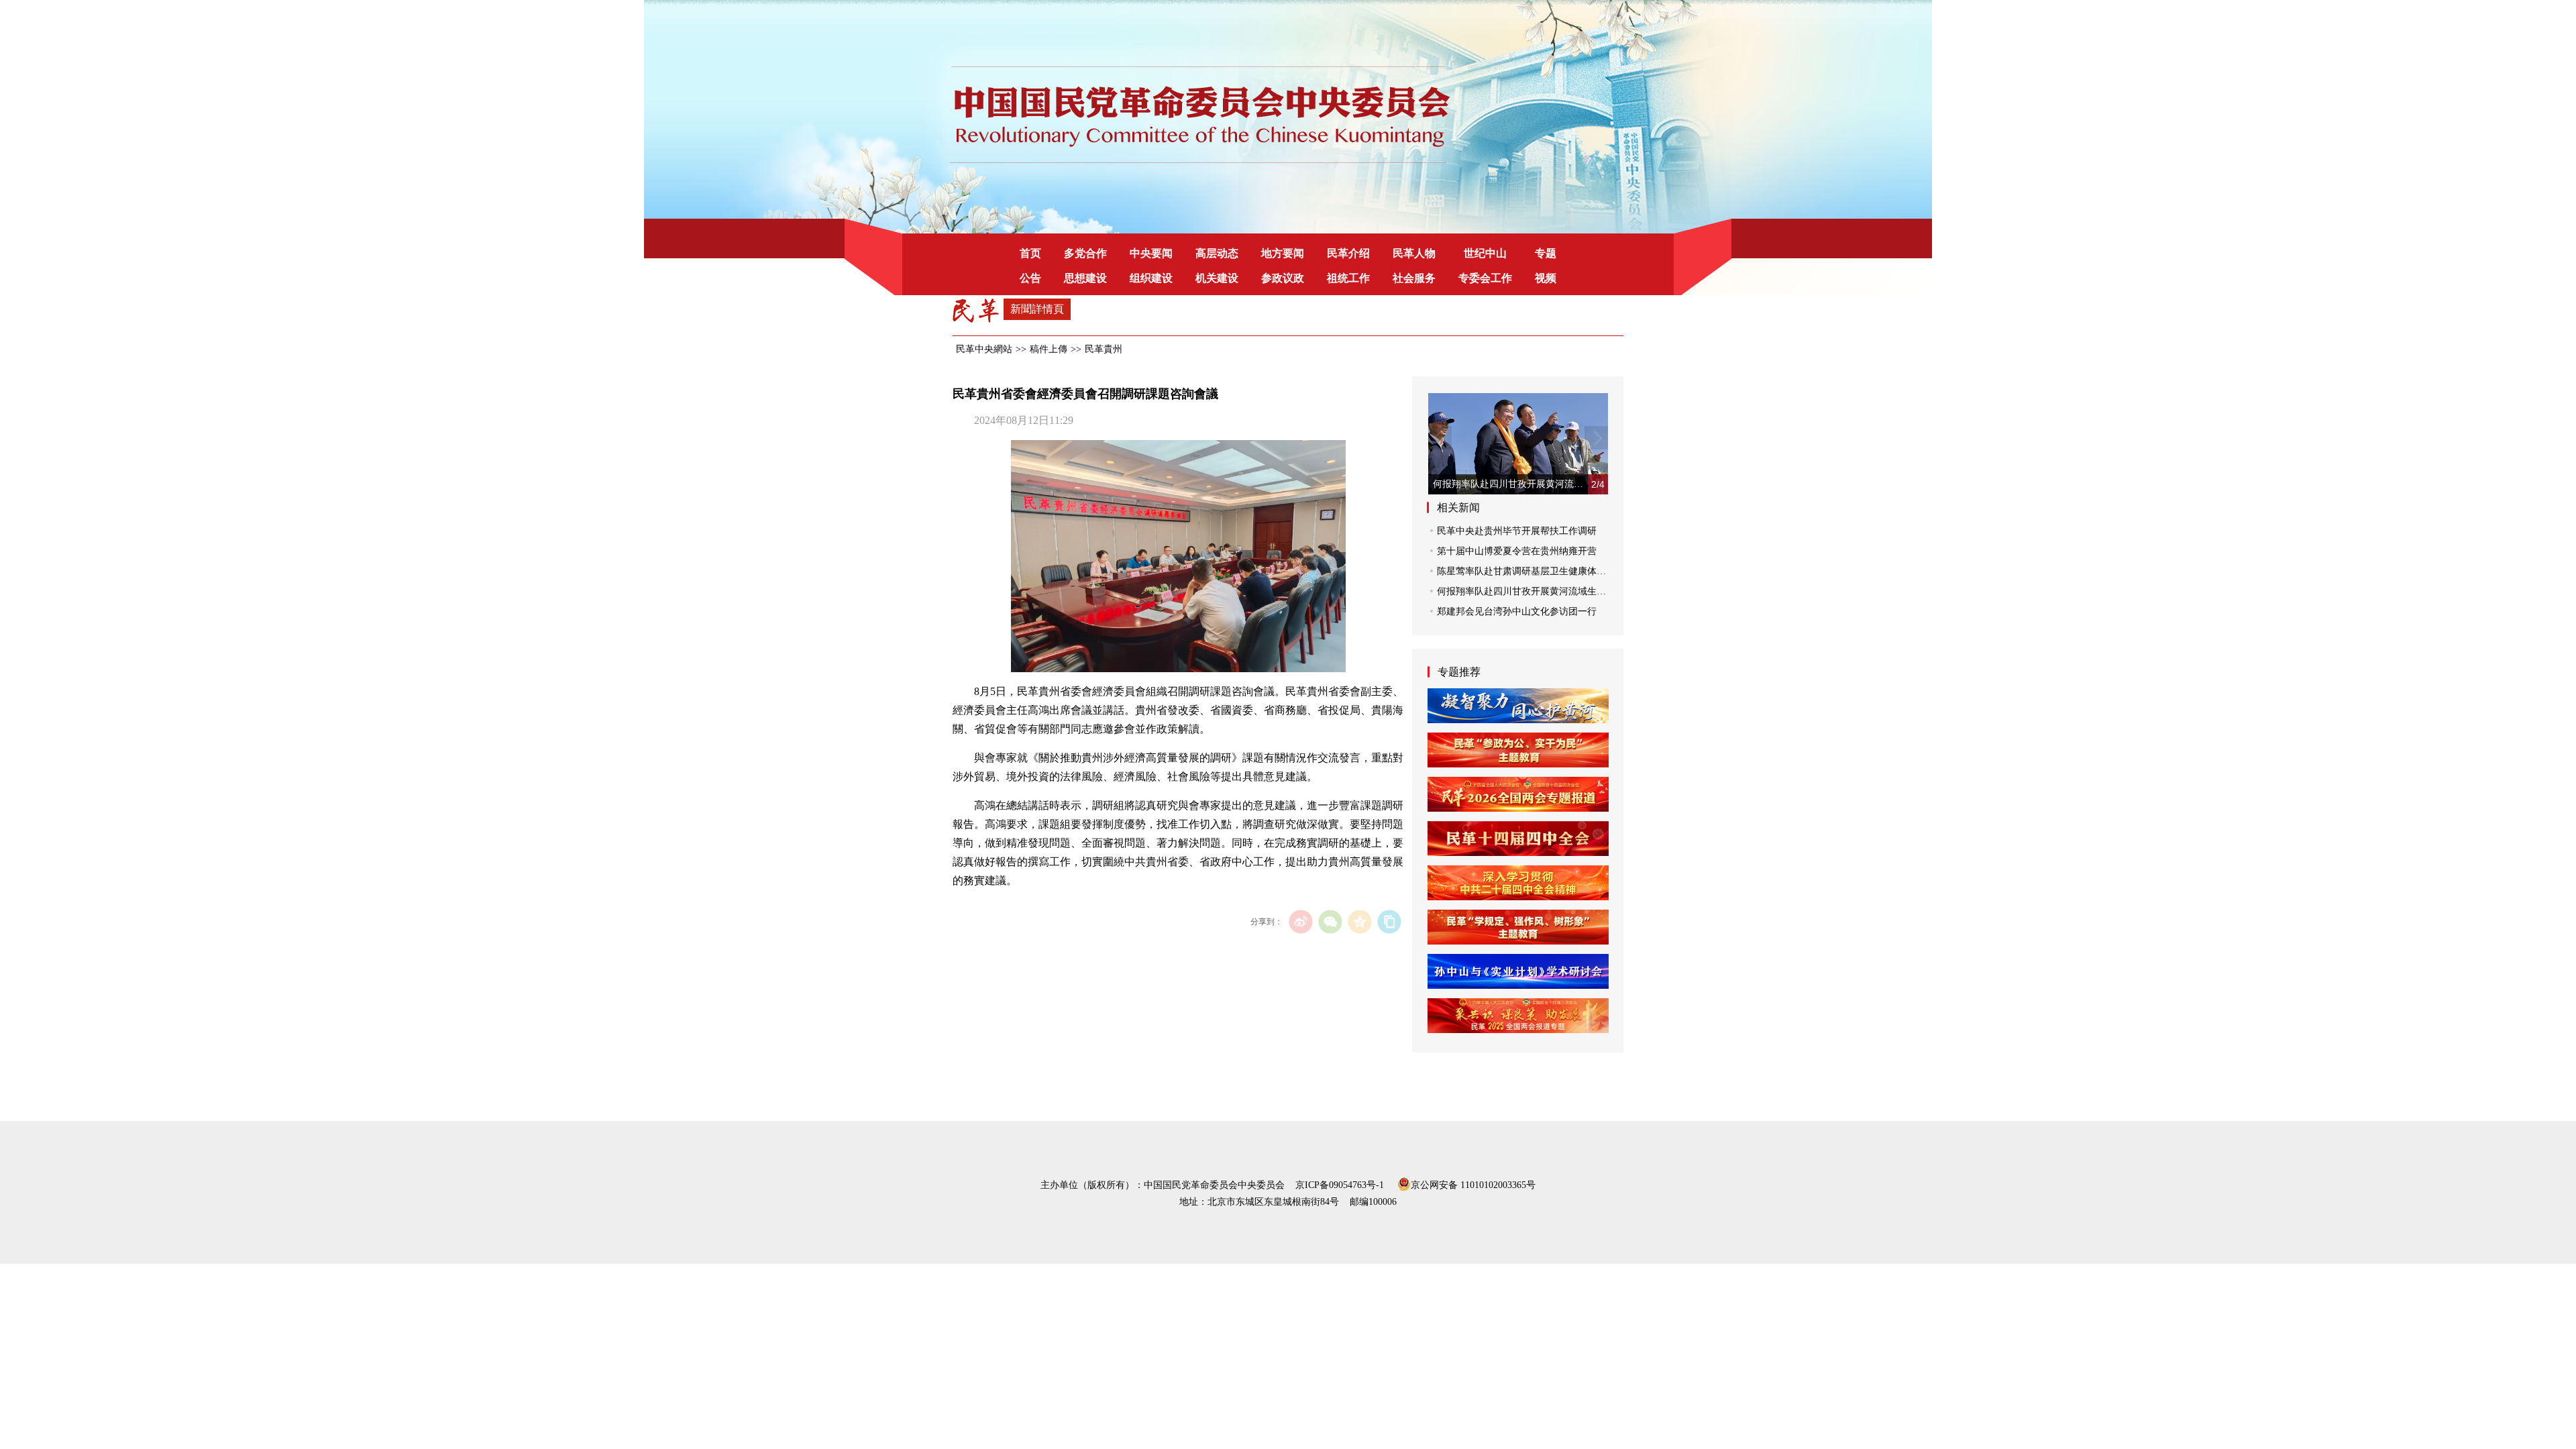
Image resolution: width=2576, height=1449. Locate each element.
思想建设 (1085, 278)
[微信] (1330, 921)
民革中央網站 (984, 349)
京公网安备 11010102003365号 (1473, 1184)
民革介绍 (1348, 253)
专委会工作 (1485, 278)
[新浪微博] (1300, 921)
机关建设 (1217, 278)
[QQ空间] (1359, 921)
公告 (1030, 278)
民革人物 (1414, 253)
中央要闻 (1151, 253)
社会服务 (1414, 278)
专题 (1546, 253)
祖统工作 (1348, 278)
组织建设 (1151, 278)
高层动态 (1217, 253)
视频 (1546, 278)
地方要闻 (1283, 253)
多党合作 (1085, 253)
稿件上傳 (1049, 349)
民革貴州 (1104, 349)
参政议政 (1283, 278)
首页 (1030, 253)
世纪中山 (1485, 253)
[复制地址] (1389, 921)
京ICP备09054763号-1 (1340, 1185)
